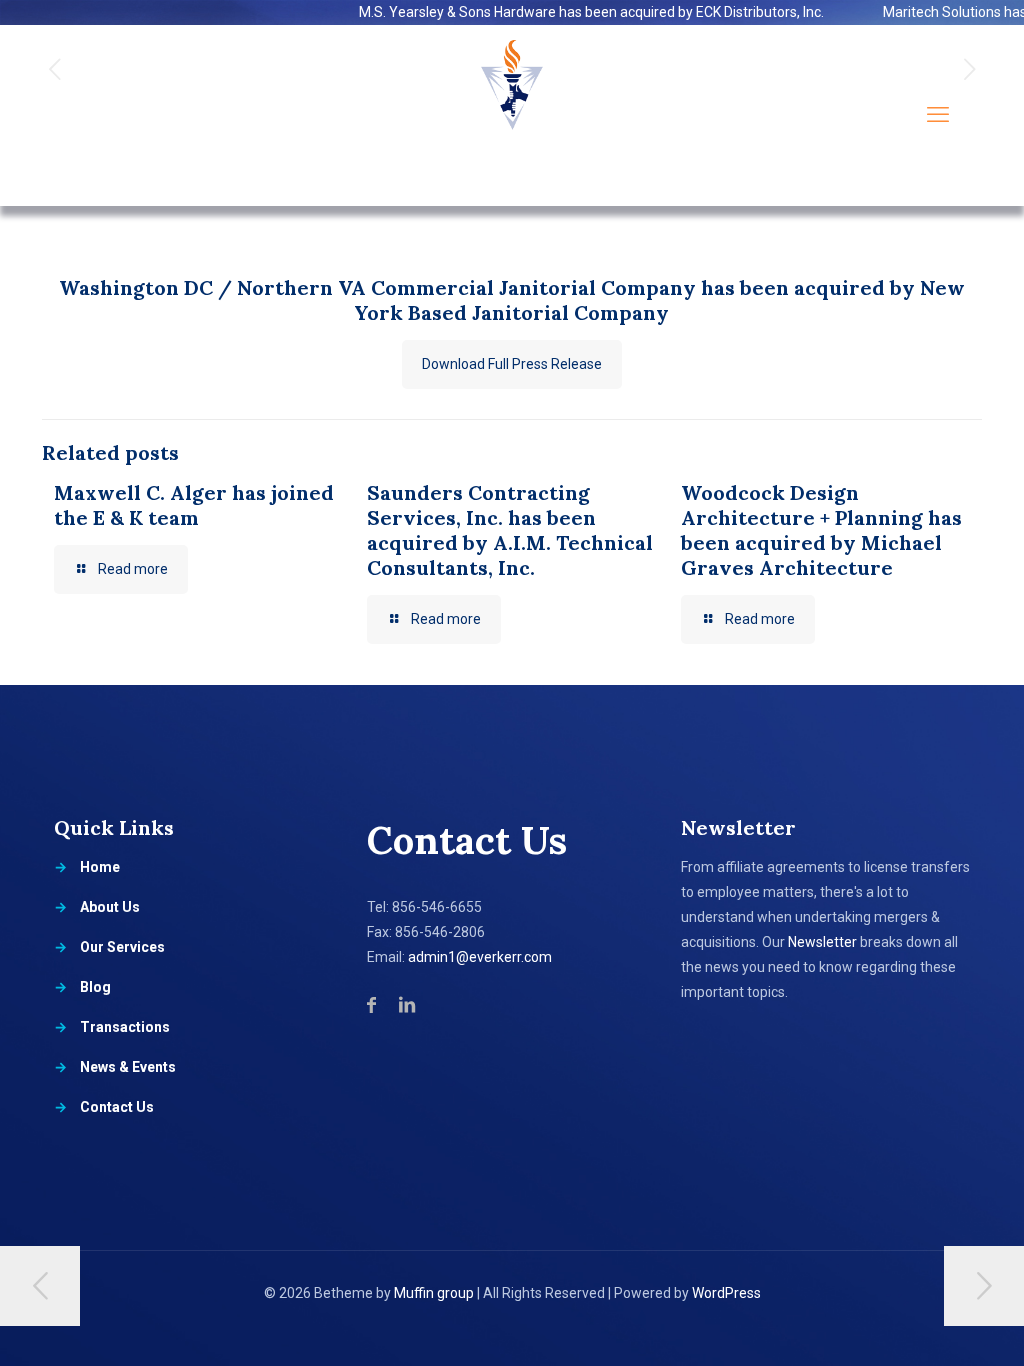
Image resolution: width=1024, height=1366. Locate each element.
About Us (110, 907)
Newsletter (822, 942)
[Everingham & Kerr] (512, 115)
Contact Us (117, 1107)
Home (100, 867)
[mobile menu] (938, 115)
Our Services (122, 947)
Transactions (125, 1027)
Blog (95, 987)
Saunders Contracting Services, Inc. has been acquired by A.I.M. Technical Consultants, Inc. (510, 530)
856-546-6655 (437, 907)
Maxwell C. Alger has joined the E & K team (194, 505)
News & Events (128, 1067)
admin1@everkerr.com (480, 957)
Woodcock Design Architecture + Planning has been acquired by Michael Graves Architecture (821, 530)
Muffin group (434, 1293)
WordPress (726, 1293)
